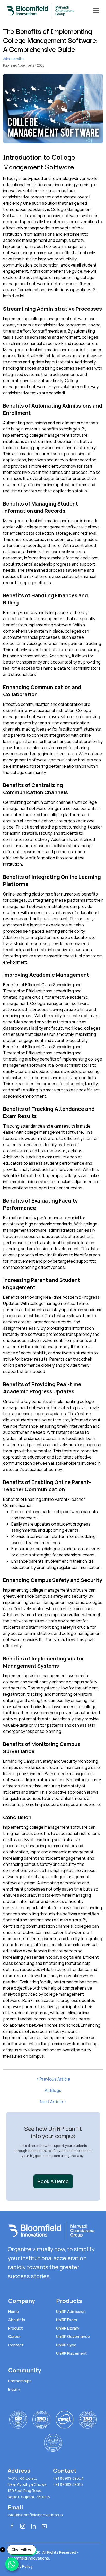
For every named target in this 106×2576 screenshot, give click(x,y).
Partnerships (20, 2381)
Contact (16, 2345)
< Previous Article (53, 2079)
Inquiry (14, 2389)
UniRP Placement (71, 2353)
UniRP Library (68, 2328)
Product (15, 2328)
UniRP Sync (66, 2345)
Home (14, 2311)
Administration (14, 59)
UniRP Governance (73, 2336)
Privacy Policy (20, 2566)
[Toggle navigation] (96, 11)
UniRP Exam (67, 2320)
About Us (17, 2320)
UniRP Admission (71, 2311)
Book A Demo (53, 2181)
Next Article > (53, 2102)
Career (14, 2336)
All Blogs (53, 2090)
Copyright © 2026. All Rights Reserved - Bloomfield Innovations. (43, 2555)
